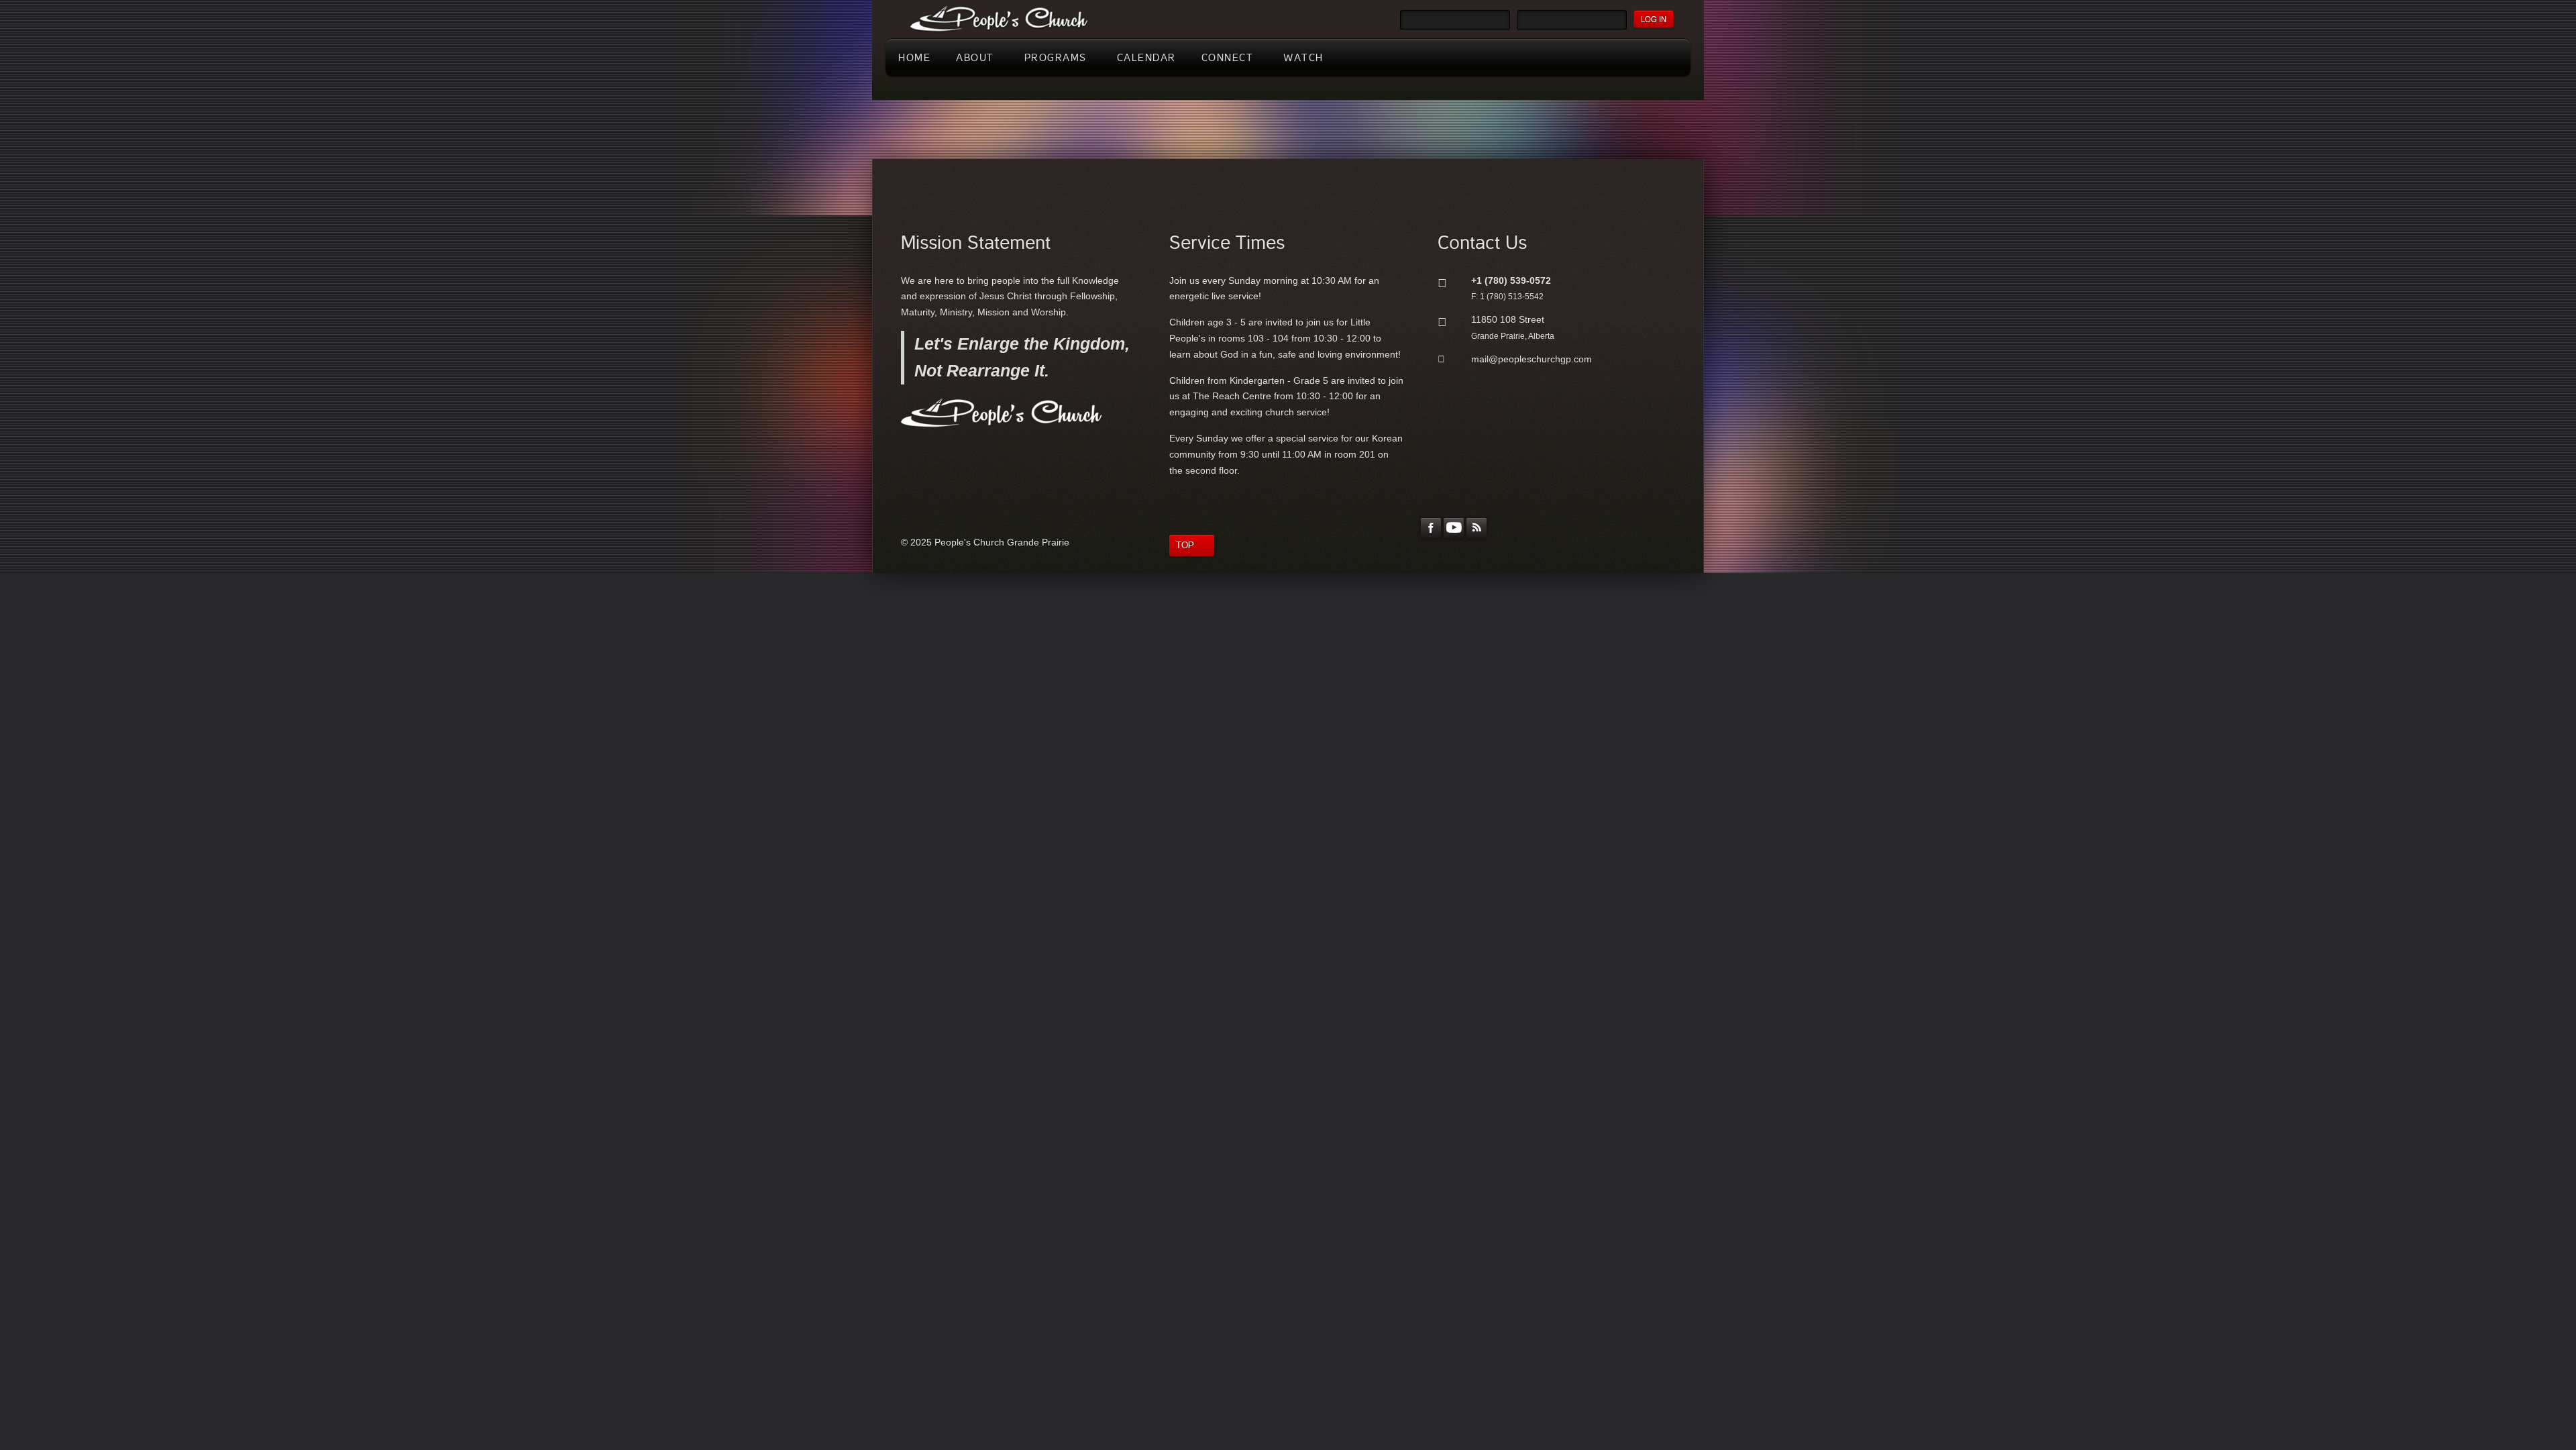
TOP (1185, 545)
